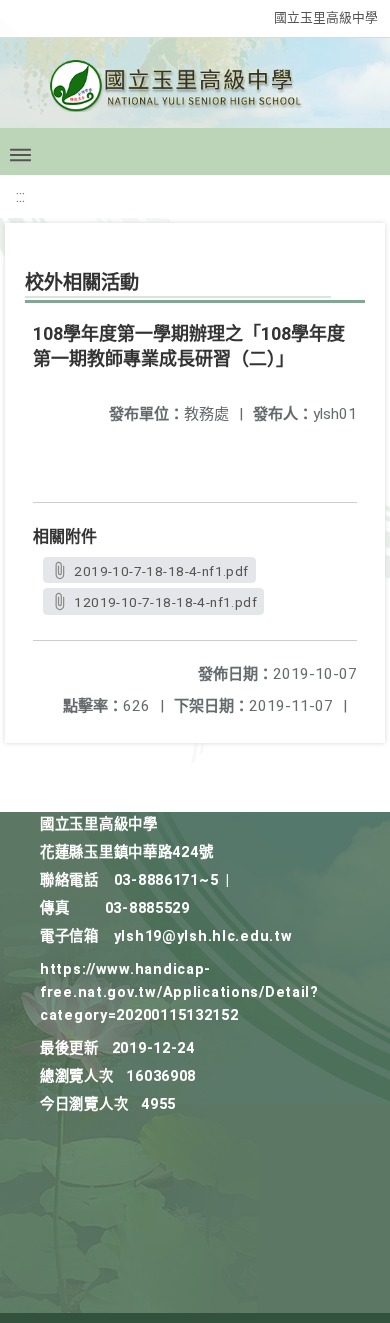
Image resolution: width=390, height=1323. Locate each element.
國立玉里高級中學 (326, 17)
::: (20, 196)
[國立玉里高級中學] (195, 91)
